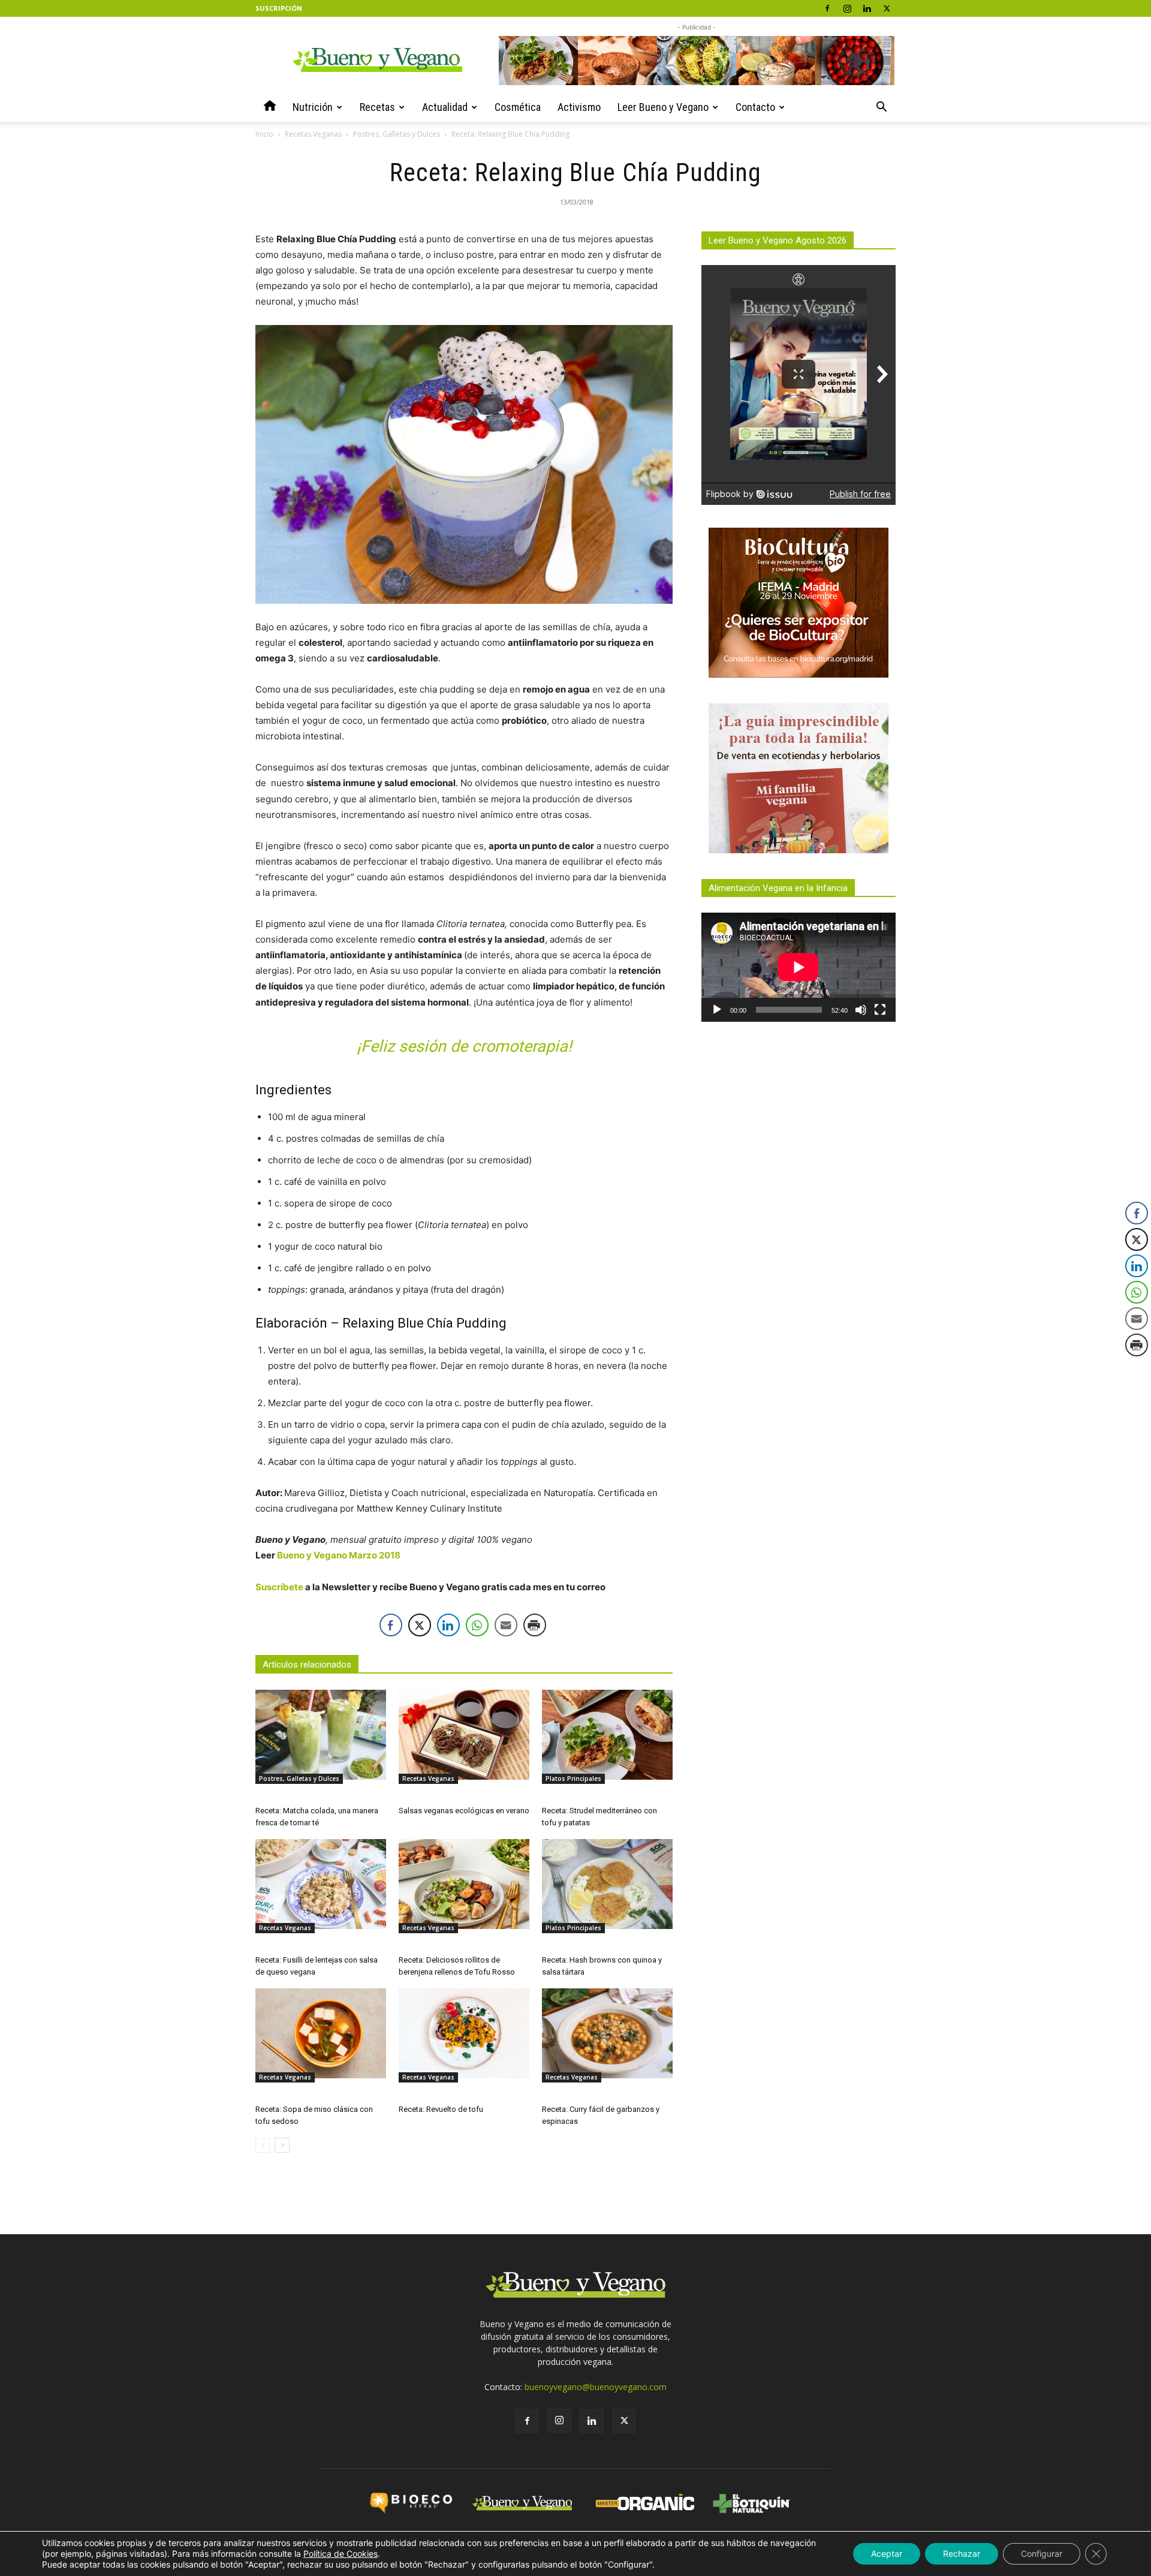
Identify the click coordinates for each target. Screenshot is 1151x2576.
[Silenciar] (861, 1010)
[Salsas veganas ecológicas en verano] (464, 1735)
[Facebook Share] (391, 1625)
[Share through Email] (506, 1625)
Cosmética (518, 107)
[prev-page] (263, 2145)
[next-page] (282, 2145)
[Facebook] (827, 8)
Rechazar (962, 2554)
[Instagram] (847, 8)
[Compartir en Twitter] (420, 1625)
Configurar (1042, 2554)
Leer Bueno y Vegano (663, 107)
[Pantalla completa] (880, 1010)
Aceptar (887, 2554)
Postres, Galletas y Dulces (397, 134)
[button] (881, 108)
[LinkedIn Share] (448, 1625)
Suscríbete (279, 1587)
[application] (799, 967)
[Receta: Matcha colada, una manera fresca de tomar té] (321, 1735)
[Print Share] (535, 1625)
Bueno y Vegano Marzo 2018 (339, 1555)
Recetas (377, 107)
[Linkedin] (867, 8)
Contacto (755, 107)
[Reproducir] (717, 1010)
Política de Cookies (341, 2554)
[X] (887, 8)
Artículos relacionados (307, 1665)
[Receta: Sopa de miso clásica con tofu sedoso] (321, 2033)
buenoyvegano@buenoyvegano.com (596, 2387)
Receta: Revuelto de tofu (441, 2109)
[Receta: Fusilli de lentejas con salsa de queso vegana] (321, 1884)
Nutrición (313, 107)
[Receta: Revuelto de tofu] (464, 2033)
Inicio (264, 134)
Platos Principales (573, 1778)
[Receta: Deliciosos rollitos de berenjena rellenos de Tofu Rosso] (464, 1884)
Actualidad (445, 107)
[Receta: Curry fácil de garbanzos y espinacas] (607, 2033)
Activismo (579, 107)
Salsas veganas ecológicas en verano (464, 1811)
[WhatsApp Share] (477, 1625)
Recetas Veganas (313, 134)
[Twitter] (624, 2421)
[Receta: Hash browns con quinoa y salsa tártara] (607, 1884)
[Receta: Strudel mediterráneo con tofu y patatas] (607, 1735)
